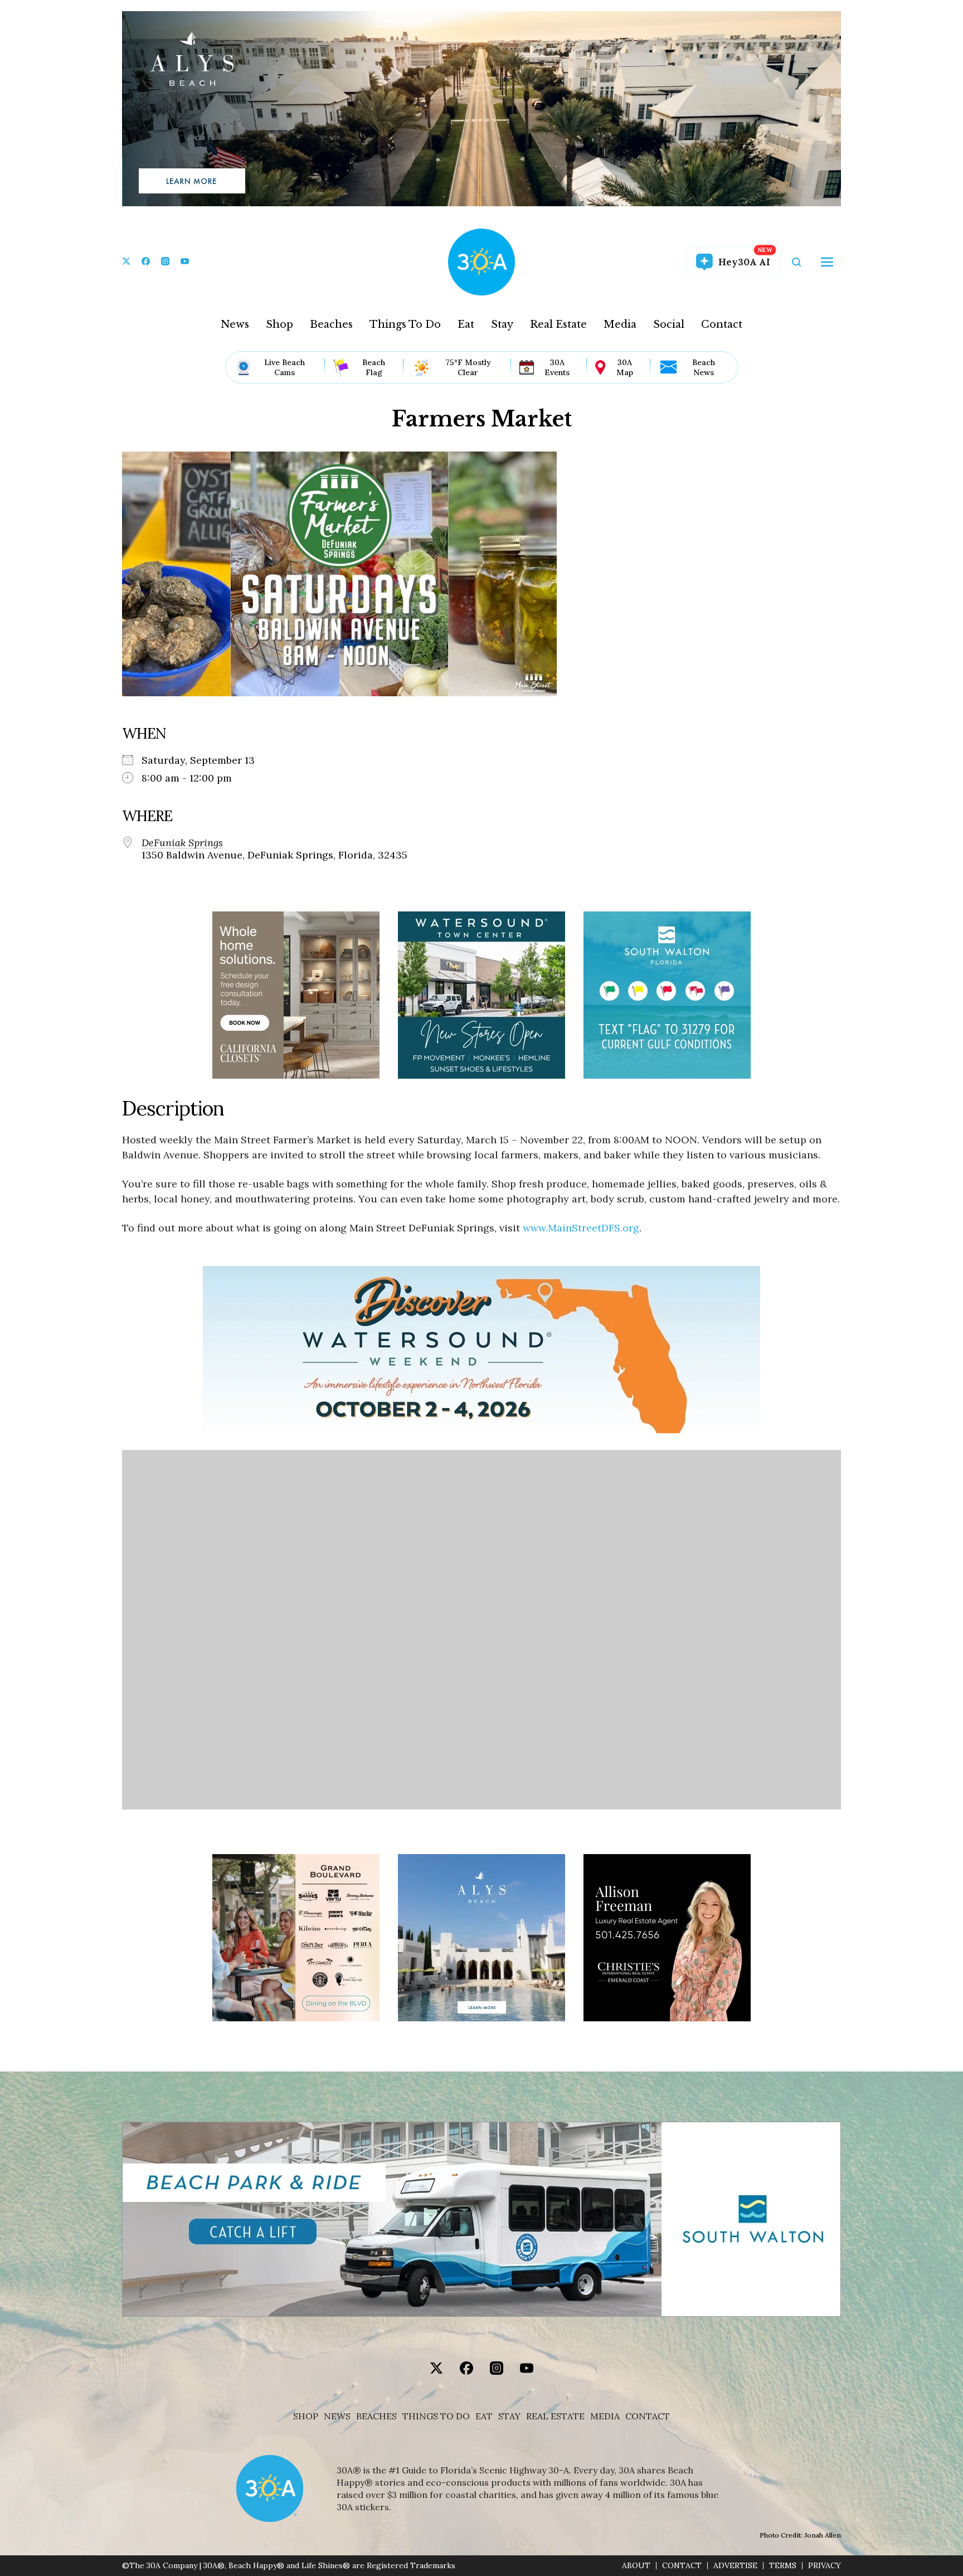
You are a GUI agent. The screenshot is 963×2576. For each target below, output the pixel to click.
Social (669, 324)
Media (620, 324)
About (636, 2566)
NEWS (337, 2416)
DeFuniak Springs (182, 843)
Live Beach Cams (284, 367)
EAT (484, 2416)
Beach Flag (374, 367)
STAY (509, 2416)
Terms (783, 2566)
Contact (722, 324)
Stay (502, 324)
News (235, 324)
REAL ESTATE (555, 2416)
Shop (279, 324)
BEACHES (376, 2416)
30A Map (625, 367)
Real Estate (558, 324)
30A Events (557, 367)
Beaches (331, 324)
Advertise (735, 2566)
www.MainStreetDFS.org (581, 1228)
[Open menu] (827, 262)
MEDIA (605, 2416)
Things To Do (405, 324)
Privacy (825, 2566)
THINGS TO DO (436, 2416)
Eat (466, 324)
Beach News (704, 367)
